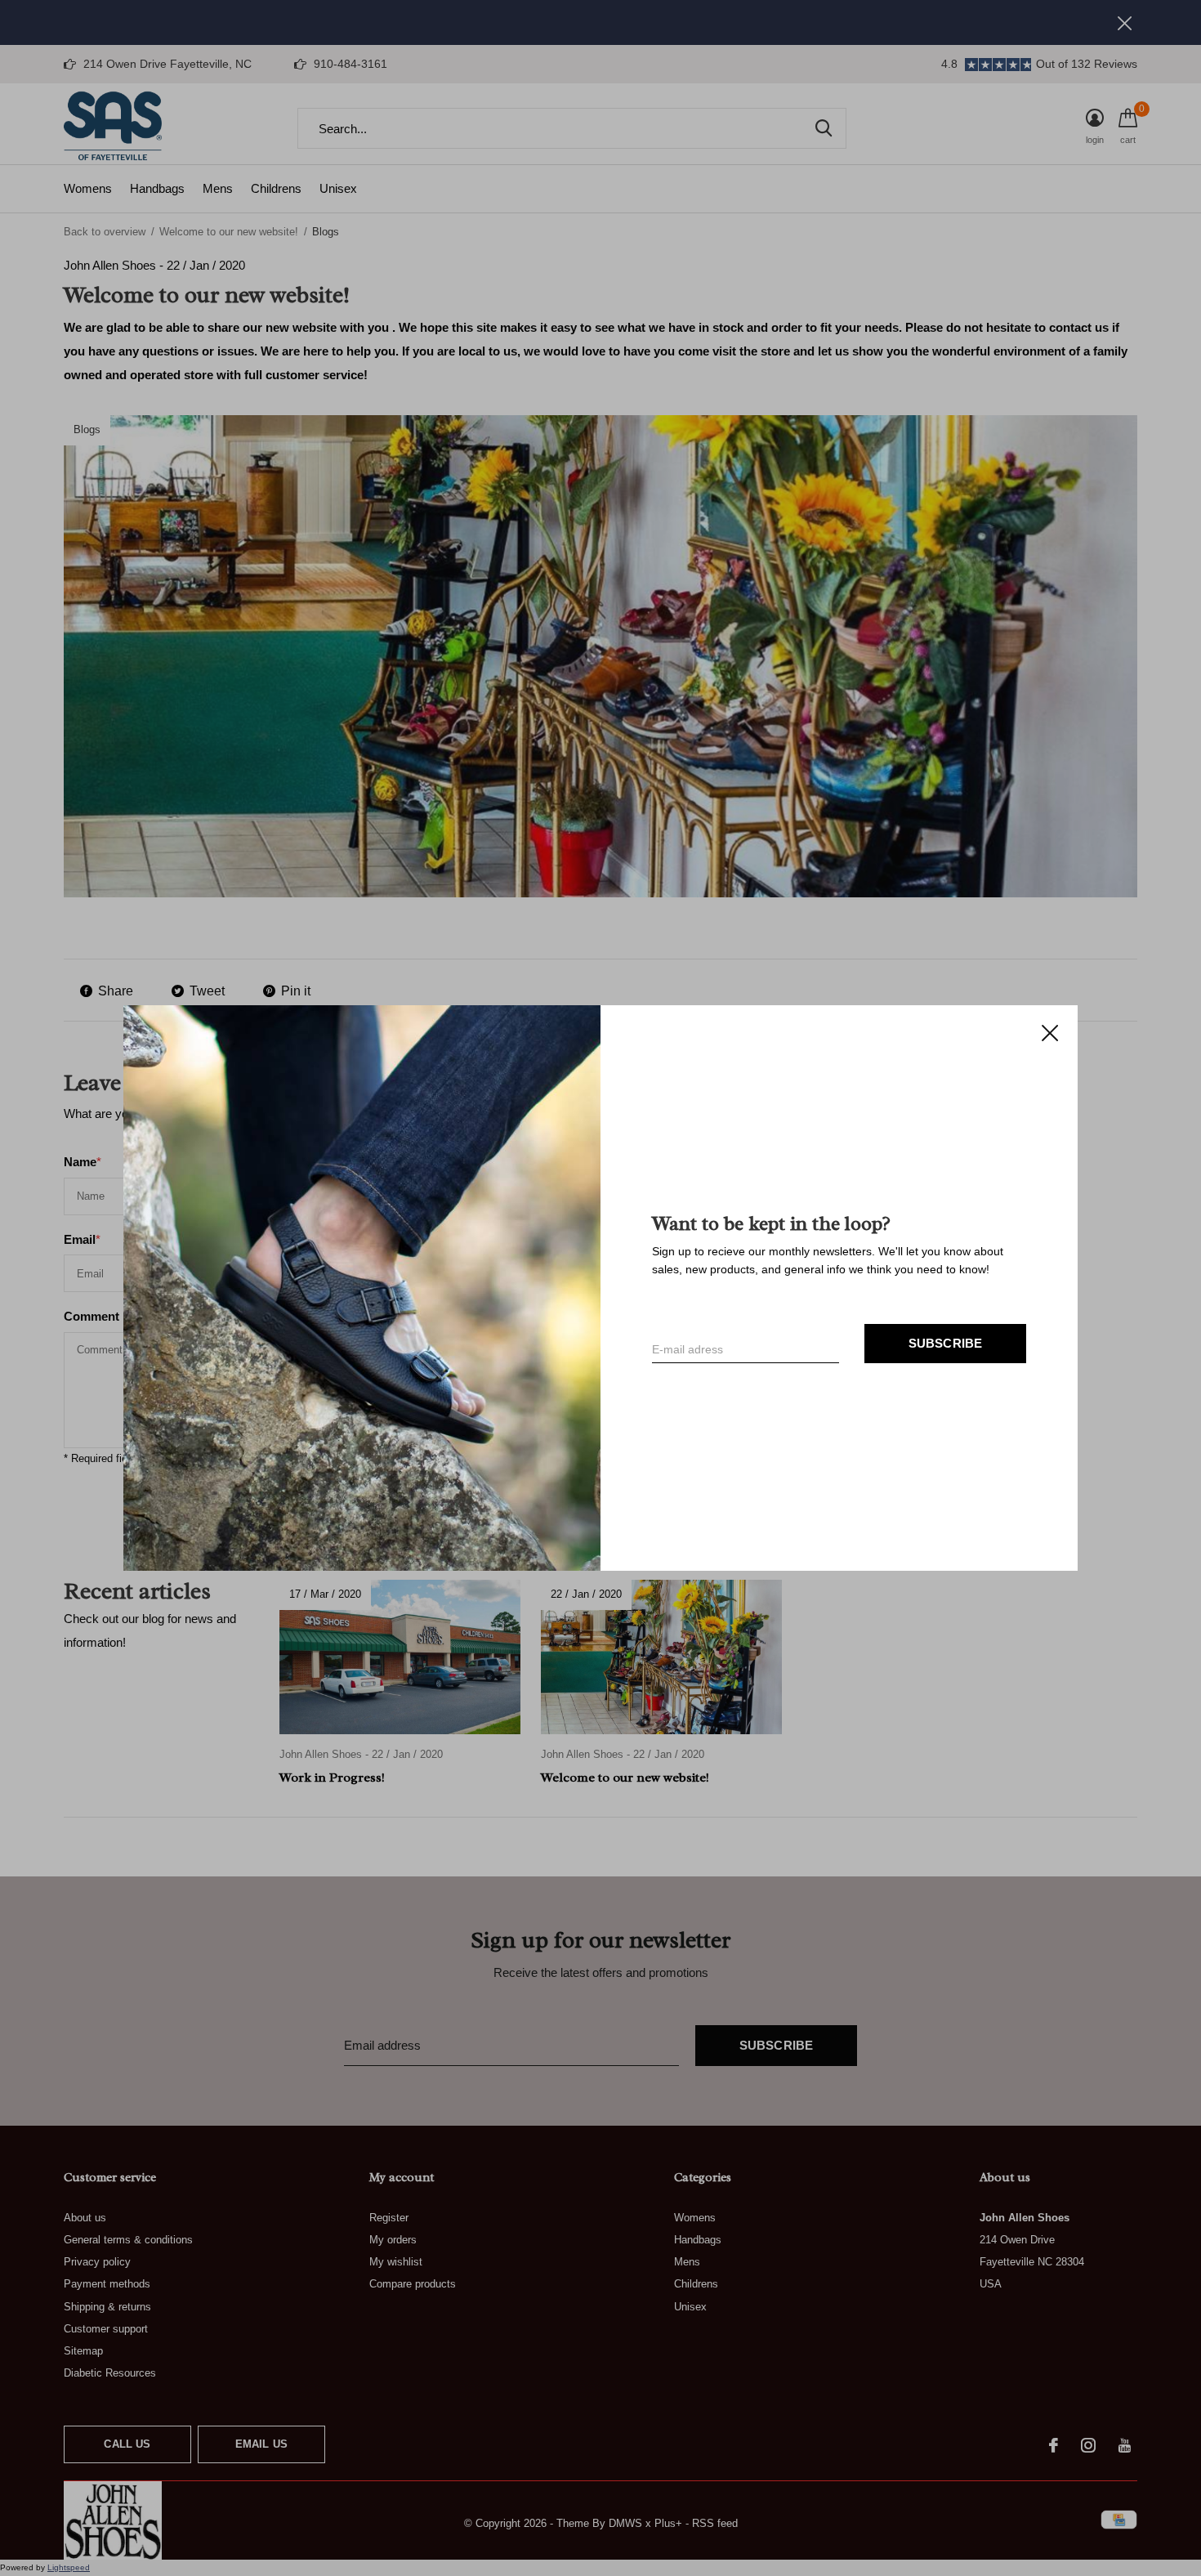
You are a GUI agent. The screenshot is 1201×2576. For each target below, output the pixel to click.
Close (1050, 1033)
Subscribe (946, 1343)
